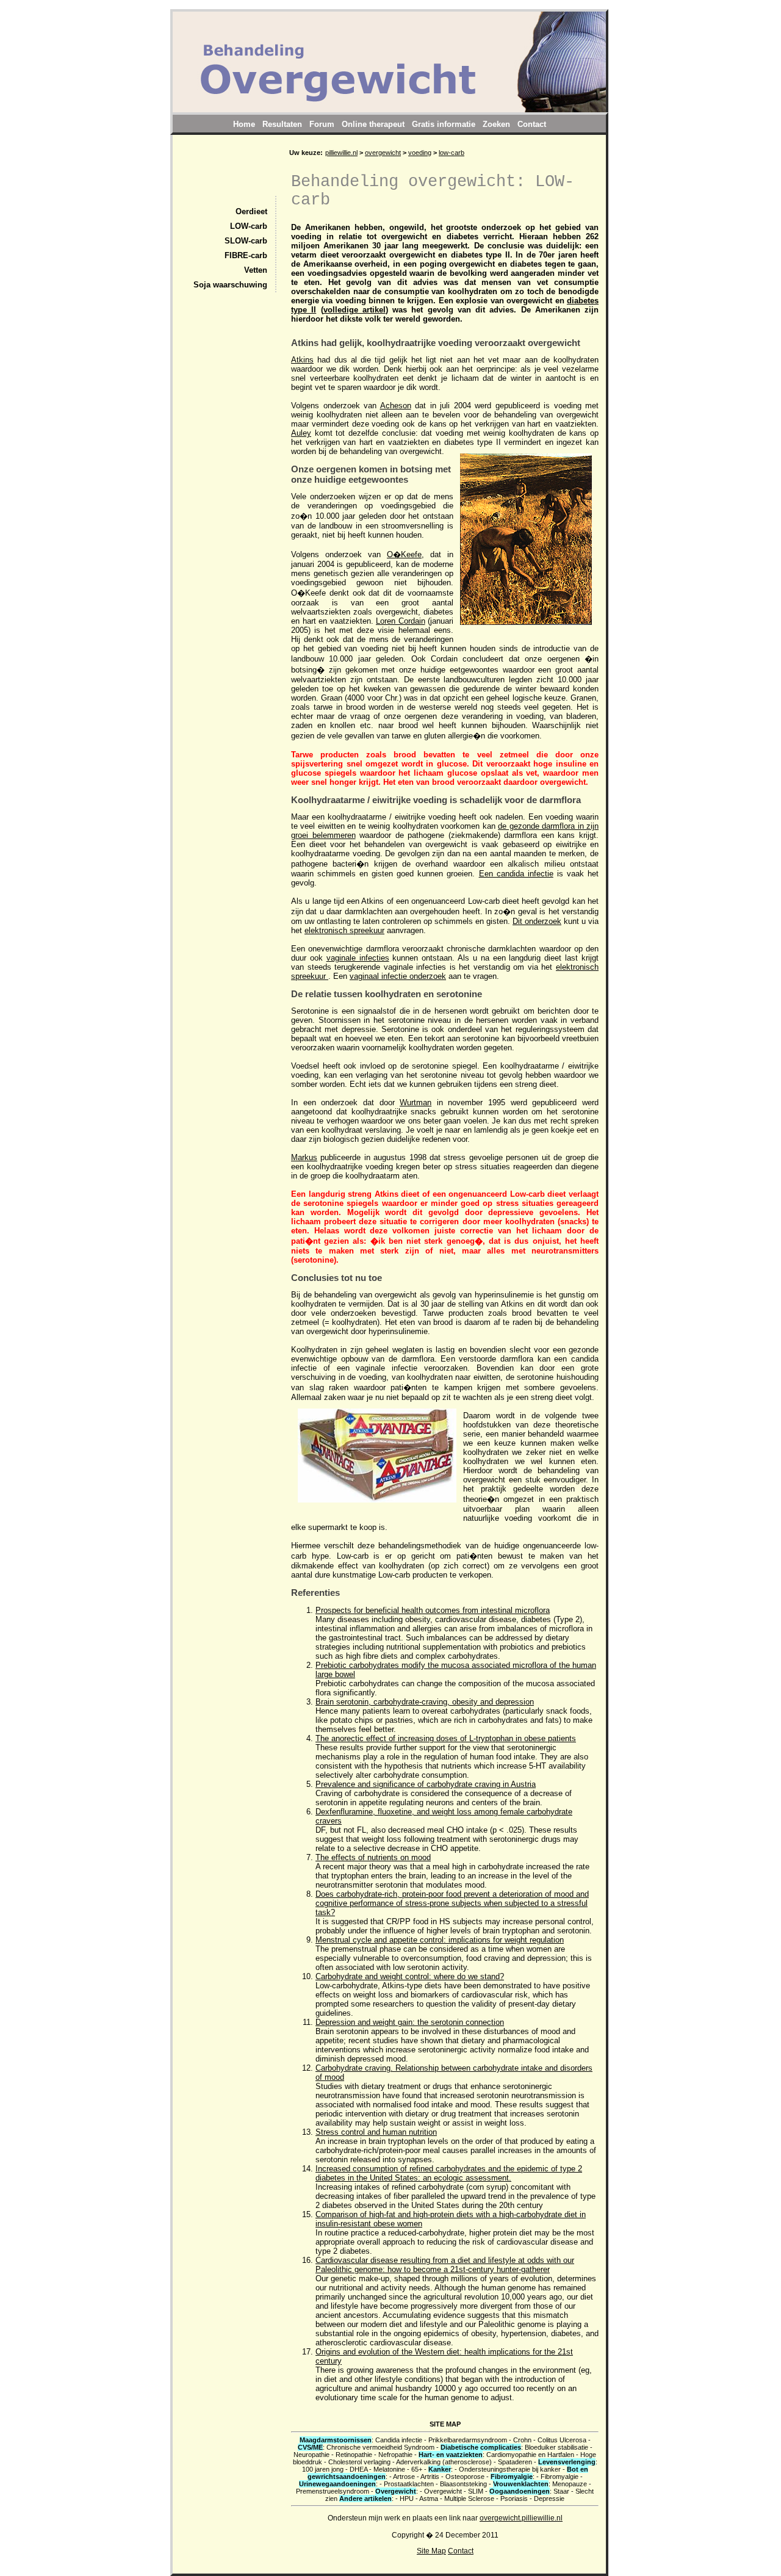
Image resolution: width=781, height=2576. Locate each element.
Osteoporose (465, 2477)
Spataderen (515, 2462)
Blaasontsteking (463, 2484)
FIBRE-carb (246, 256)
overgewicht (383, 153)
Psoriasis (514, 2498)
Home (244, 124)
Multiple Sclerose (469, 2498)
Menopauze (570, 2484)
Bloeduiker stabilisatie (556, 2447)
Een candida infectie (516, 874)
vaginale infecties (358, 958)
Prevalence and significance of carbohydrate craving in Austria (426, 1784)
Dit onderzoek (537, 921)
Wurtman (416, 1102)
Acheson (396, 406)
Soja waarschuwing (230, 285)
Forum (322, 124)
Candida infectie (399, 2440)
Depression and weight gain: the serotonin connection (410, 2022)
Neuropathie (311, 2455)
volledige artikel (355, 310)
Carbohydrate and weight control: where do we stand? (410, 1976)
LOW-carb (249, 226)
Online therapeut (373, 124)
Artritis (430, 2477)
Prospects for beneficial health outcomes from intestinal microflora (433, 1610)
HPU (407, 2498)
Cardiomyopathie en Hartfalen (530, 2455)
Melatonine (389, 2469)
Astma (429, 2498)
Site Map (431, 2551)
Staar (561, 2491)
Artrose (404, 2477)
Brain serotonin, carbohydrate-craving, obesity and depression (425, 1702)
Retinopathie (354, 2455)
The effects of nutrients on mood (373, 1857)
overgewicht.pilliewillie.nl (521, 2518)
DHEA (358, 2469)
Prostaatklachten (409, 2484)
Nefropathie (395, 2455)
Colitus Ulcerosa (562, 2440)
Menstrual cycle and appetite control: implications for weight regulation (440, 1940)
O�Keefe (404, 554)
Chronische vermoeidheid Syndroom (380, 2447)
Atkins (302, 360)
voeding (420, 153)
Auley (301, 433)
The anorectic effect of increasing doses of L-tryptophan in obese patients (446, 1738)
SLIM (476, 2491)
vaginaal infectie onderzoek (398, 976)
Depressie (549, 2498)
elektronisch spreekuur (344, 930)
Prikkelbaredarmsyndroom (468, 2440)
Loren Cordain (401, 621)
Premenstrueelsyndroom (333, 2491)
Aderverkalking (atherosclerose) (444, 2462)
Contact (461, 2551)
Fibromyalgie (560, 2477)
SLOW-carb (246, 241)
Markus (304, 1157)
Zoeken (496, 124)
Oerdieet (251, 212)
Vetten (256, 270)
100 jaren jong (323, 2469)
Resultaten (282, 124)
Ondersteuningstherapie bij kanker (510, 2469)
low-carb (452, 153)
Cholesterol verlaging (359, 2462)
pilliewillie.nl (341, 153)
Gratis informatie (444, 124)
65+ (417, 2469)
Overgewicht (443, 2491)
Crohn (522, 2440)
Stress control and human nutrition (376, 2132)
